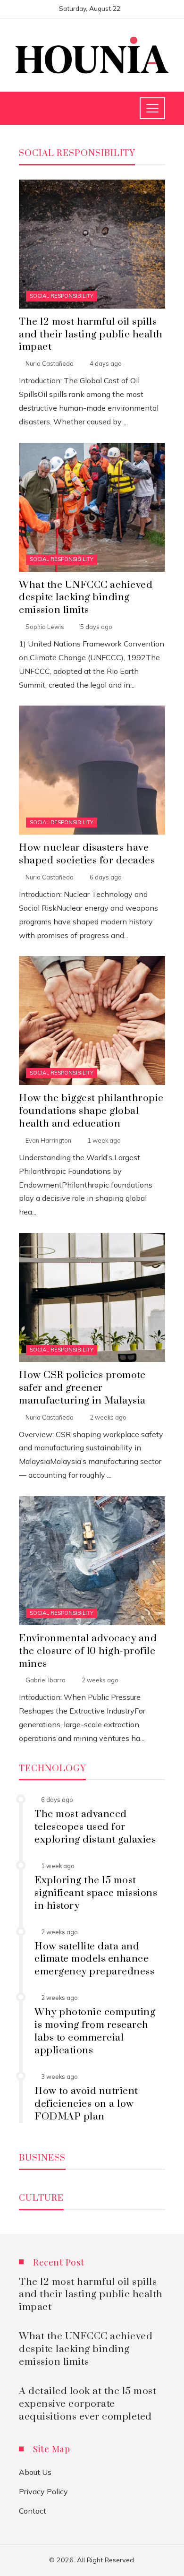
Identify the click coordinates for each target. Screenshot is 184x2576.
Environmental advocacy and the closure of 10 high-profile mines (88, 1651)
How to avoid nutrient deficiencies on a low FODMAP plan (86, 2104)
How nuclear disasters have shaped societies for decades (87, 854)
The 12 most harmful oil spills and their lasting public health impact (91, 335)
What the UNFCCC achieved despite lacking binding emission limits (86, 598)
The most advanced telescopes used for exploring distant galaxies (95, 1827)
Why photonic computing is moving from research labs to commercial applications (95, 2031)
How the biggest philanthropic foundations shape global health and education (91, 1111)
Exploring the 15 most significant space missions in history (96, 1893)
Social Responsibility (62, 296)
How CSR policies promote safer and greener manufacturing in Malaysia (82, 1388)
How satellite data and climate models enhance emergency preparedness (94, 1959)
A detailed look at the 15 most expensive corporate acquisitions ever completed (88, 2404)
